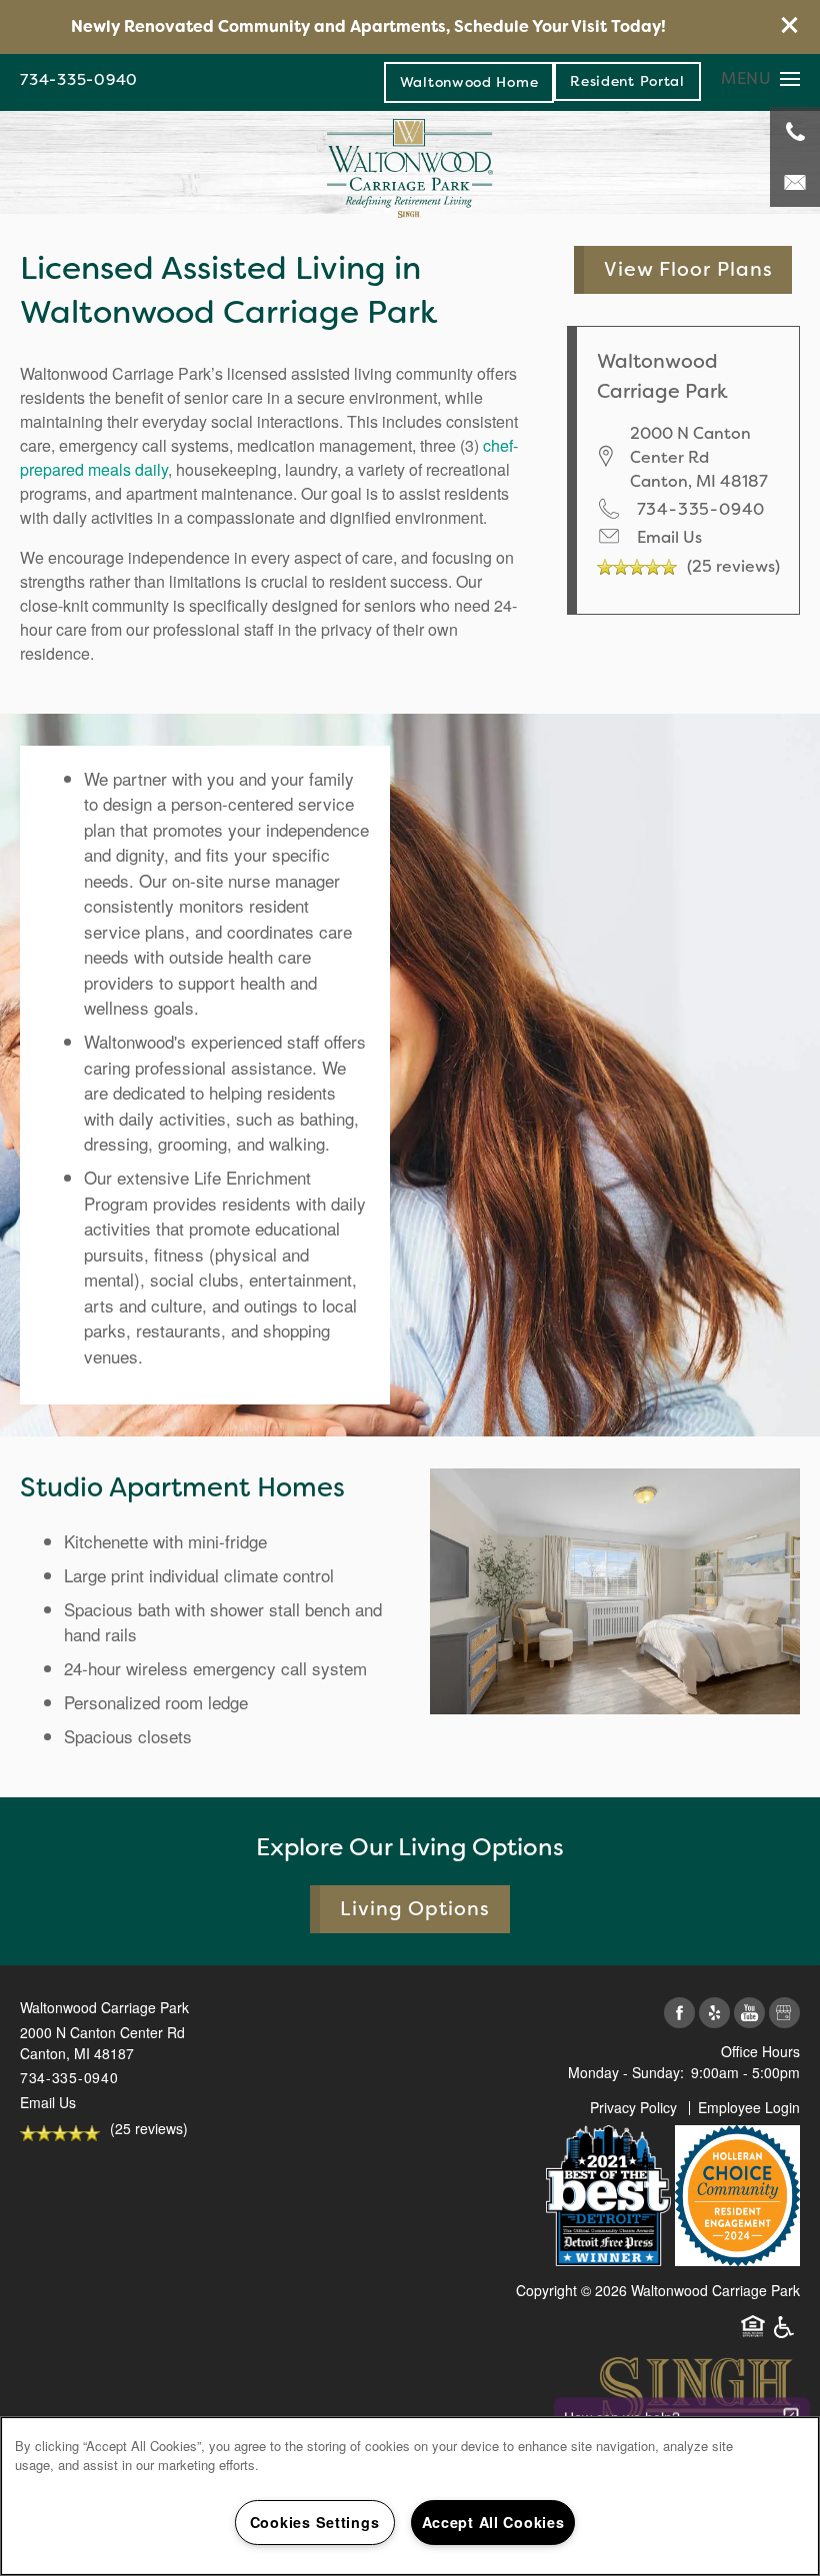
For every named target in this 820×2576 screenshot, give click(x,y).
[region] (410, 2496)
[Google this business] (784, 2014)
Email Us (669, 537)
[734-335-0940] (795, 132)
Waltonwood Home (469, 82)
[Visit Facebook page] (679, 2014)
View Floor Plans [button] (688, 269)
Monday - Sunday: (626, 2072)
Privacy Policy (633, 2107)
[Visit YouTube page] (749, 2014)
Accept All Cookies (493, 2522)
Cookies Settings (315, 2522)
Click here (710, 26)
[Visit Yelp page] (714, 2014)
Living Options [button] (415, 1909)
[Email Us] (795, 182)
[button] (790, 25)
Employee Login (749, 2107)
